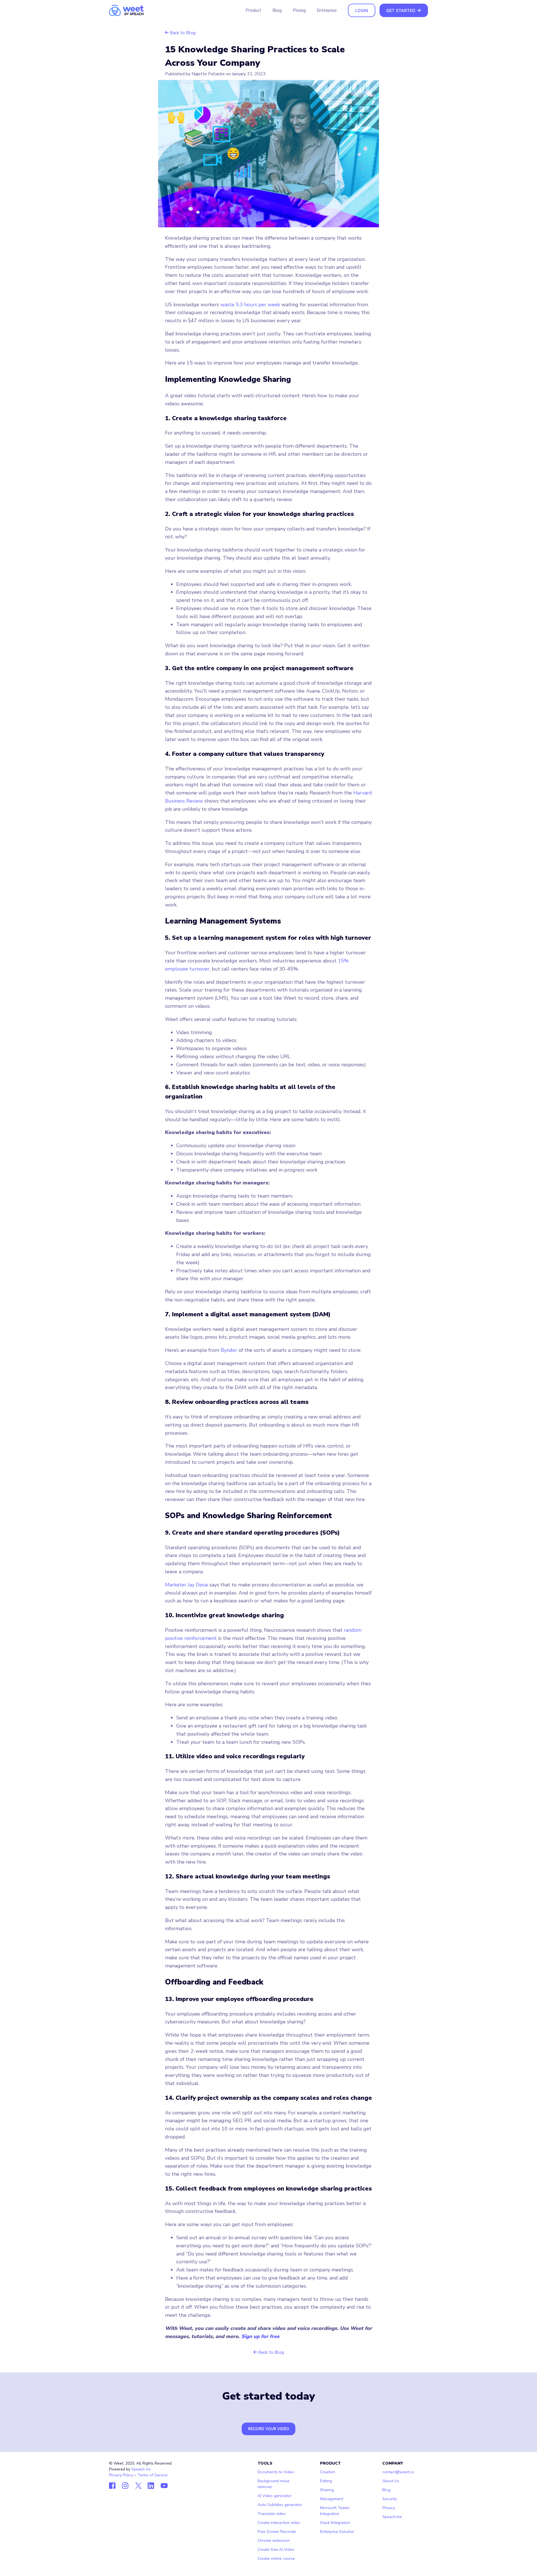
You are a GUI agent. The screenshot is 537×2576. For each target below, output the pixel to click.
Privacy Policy (121, 2475)
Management (332, 2499)
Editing (326, 2481)
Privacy (389, 2508)
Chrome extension (274, 2541)
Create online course (276, 2559)
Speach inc (141, 2469)
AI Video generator (275, 2496)
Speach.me (392, 2517)
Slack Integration (335, 2523)
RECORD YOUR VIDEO (269, 2429)
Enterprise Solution (337, 2532)
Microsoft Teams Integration (335, 2511)
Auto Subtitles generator (280, 2505)
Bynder (229, 1350)
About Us (391, 2481)
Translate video (272, 2514)
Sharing (327, 2490)
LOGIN (362, 10)
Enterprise (327, 10)
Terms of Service (152, 2475)
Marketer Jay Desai (187, 1585)
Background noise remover (274, 2484)
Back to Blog (182, 33)
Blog (277, 10)
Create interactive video (279, 2523)
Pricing (299, 10)
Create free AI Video (276, 2550)
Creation (328, 2472)
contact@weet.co (398, 2472)
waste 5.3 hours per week (250, 305)
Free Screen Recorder (277, 2532)
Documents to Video (276, 2472)
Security (390, 2499)
